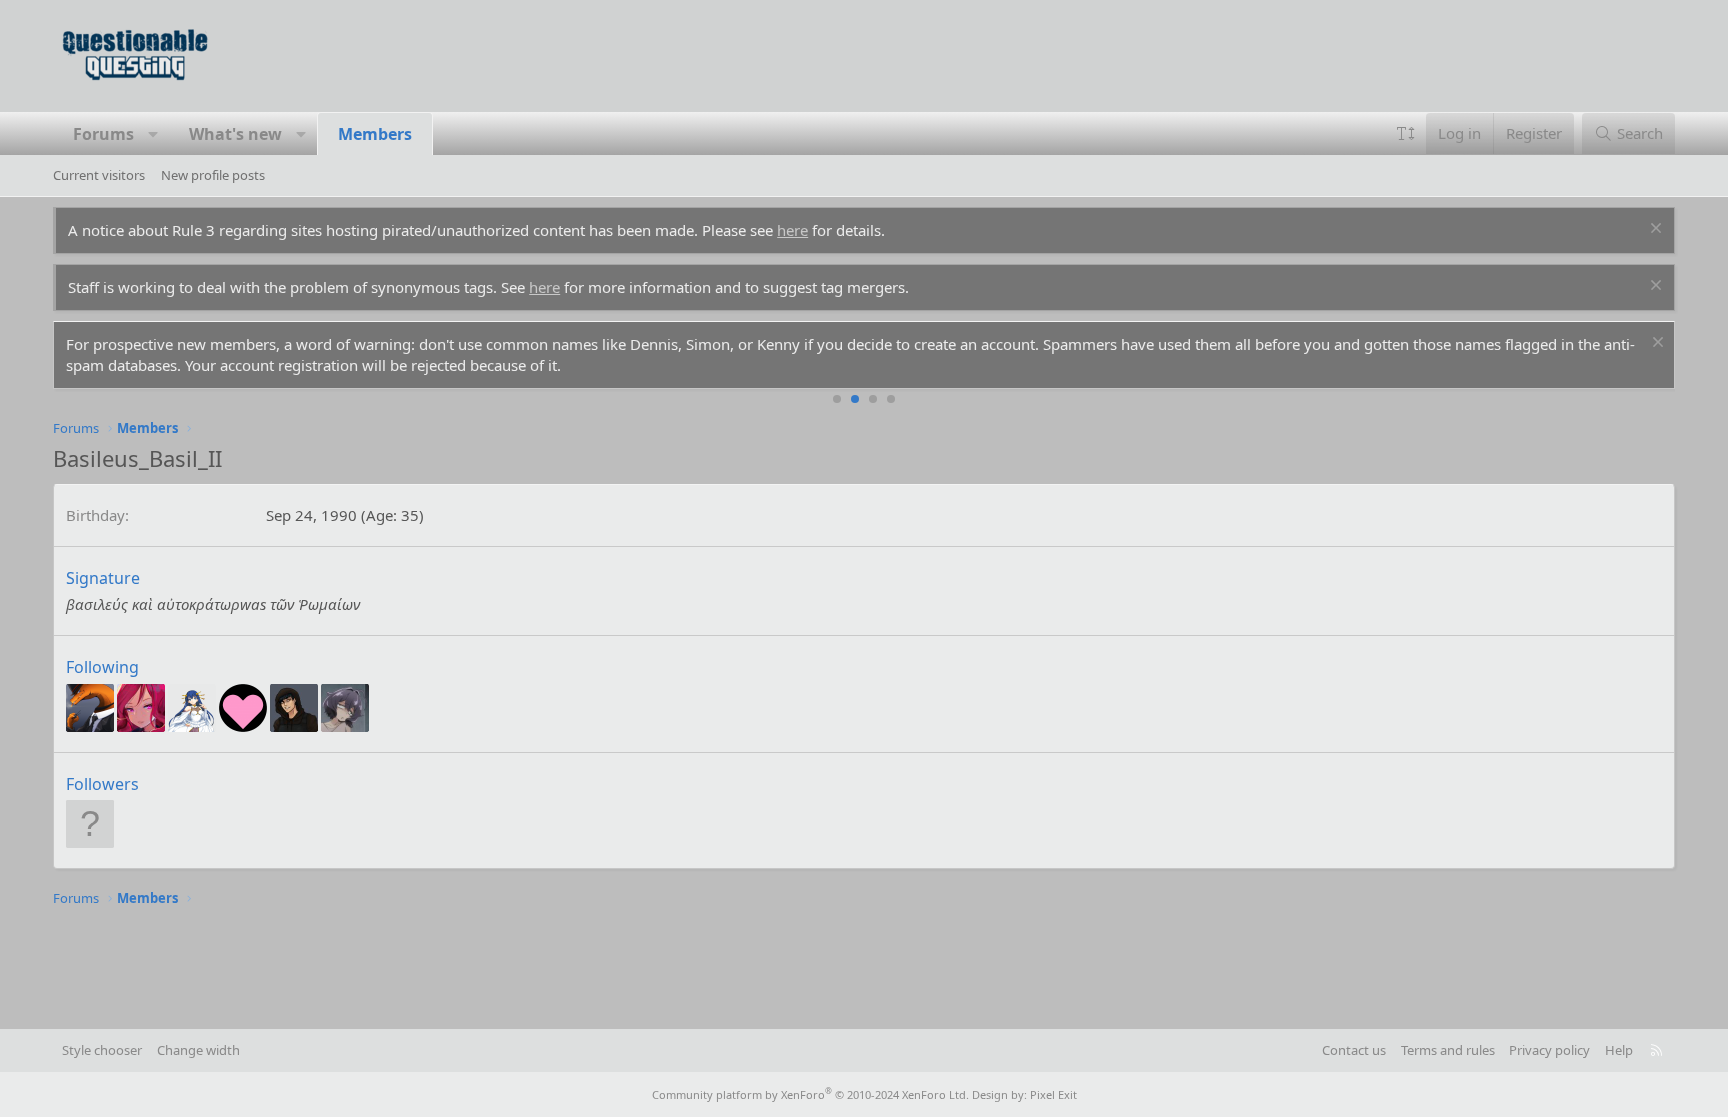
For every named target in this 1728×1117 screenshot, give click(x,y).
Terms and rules (1448, 1050)
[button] (153, 134)
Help (1619, 1050)
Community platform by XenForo (810, 1094)
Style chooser (102, 1050)
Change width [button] (198, 1050)
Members (375, 134)
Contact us (1354, 1050)
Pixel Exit (1053, 1094)
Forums (103, 134)
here (792, 230)
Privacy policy (1549, 1050)
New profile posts (213, 175)
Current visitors (99, 175)
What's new (235, 134)
